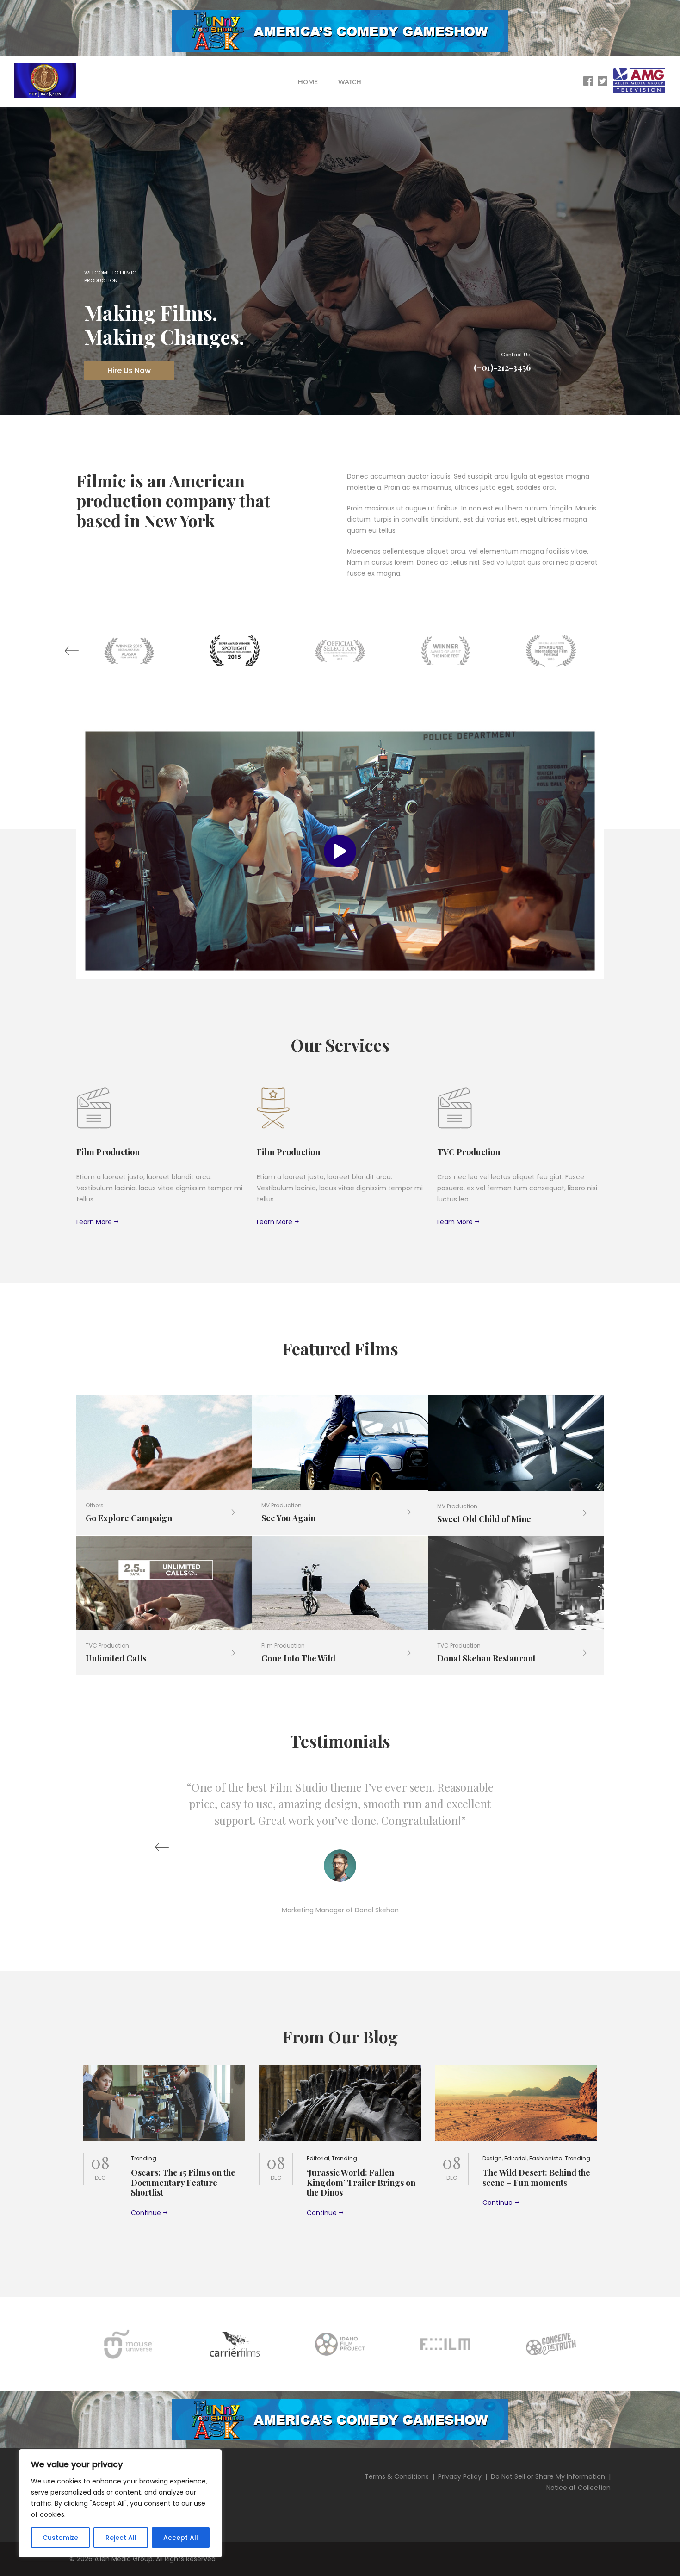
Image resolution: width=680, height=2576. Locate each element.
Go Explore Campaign (129, 1518)
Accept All (181, 2538)
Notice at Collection (578, 2488)
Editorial (318, 2158)
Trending (144, 2158)
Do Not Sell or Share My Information (548, 2476)
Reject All (121, 2538)
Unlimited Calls (116, 1658)
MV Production (281, 1505)
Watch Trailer (168, 1443)
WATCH (350, 82)
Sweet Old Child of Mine (484, 1519)
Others (95, 1505)
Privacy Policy (460, 2476)
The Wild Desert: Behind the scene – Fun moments (536, 2178)
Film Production (283, 1646)
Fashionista (546, 2158)
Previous (72, 651)
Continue (146, 2213)
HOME (308, 82)
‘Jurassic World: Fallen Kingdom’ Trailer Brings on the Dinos (361, 2182)
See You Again (288, 1518)
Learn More (94, 1222)
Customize (60, 2538)
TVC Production (107, 1646)
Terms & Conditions (397, 2476)
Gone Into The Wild (298, 1658)
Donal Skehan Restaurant (486, 1658)
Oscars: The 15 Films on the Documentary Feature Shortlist (183, 2182)
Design (492, 2158)
